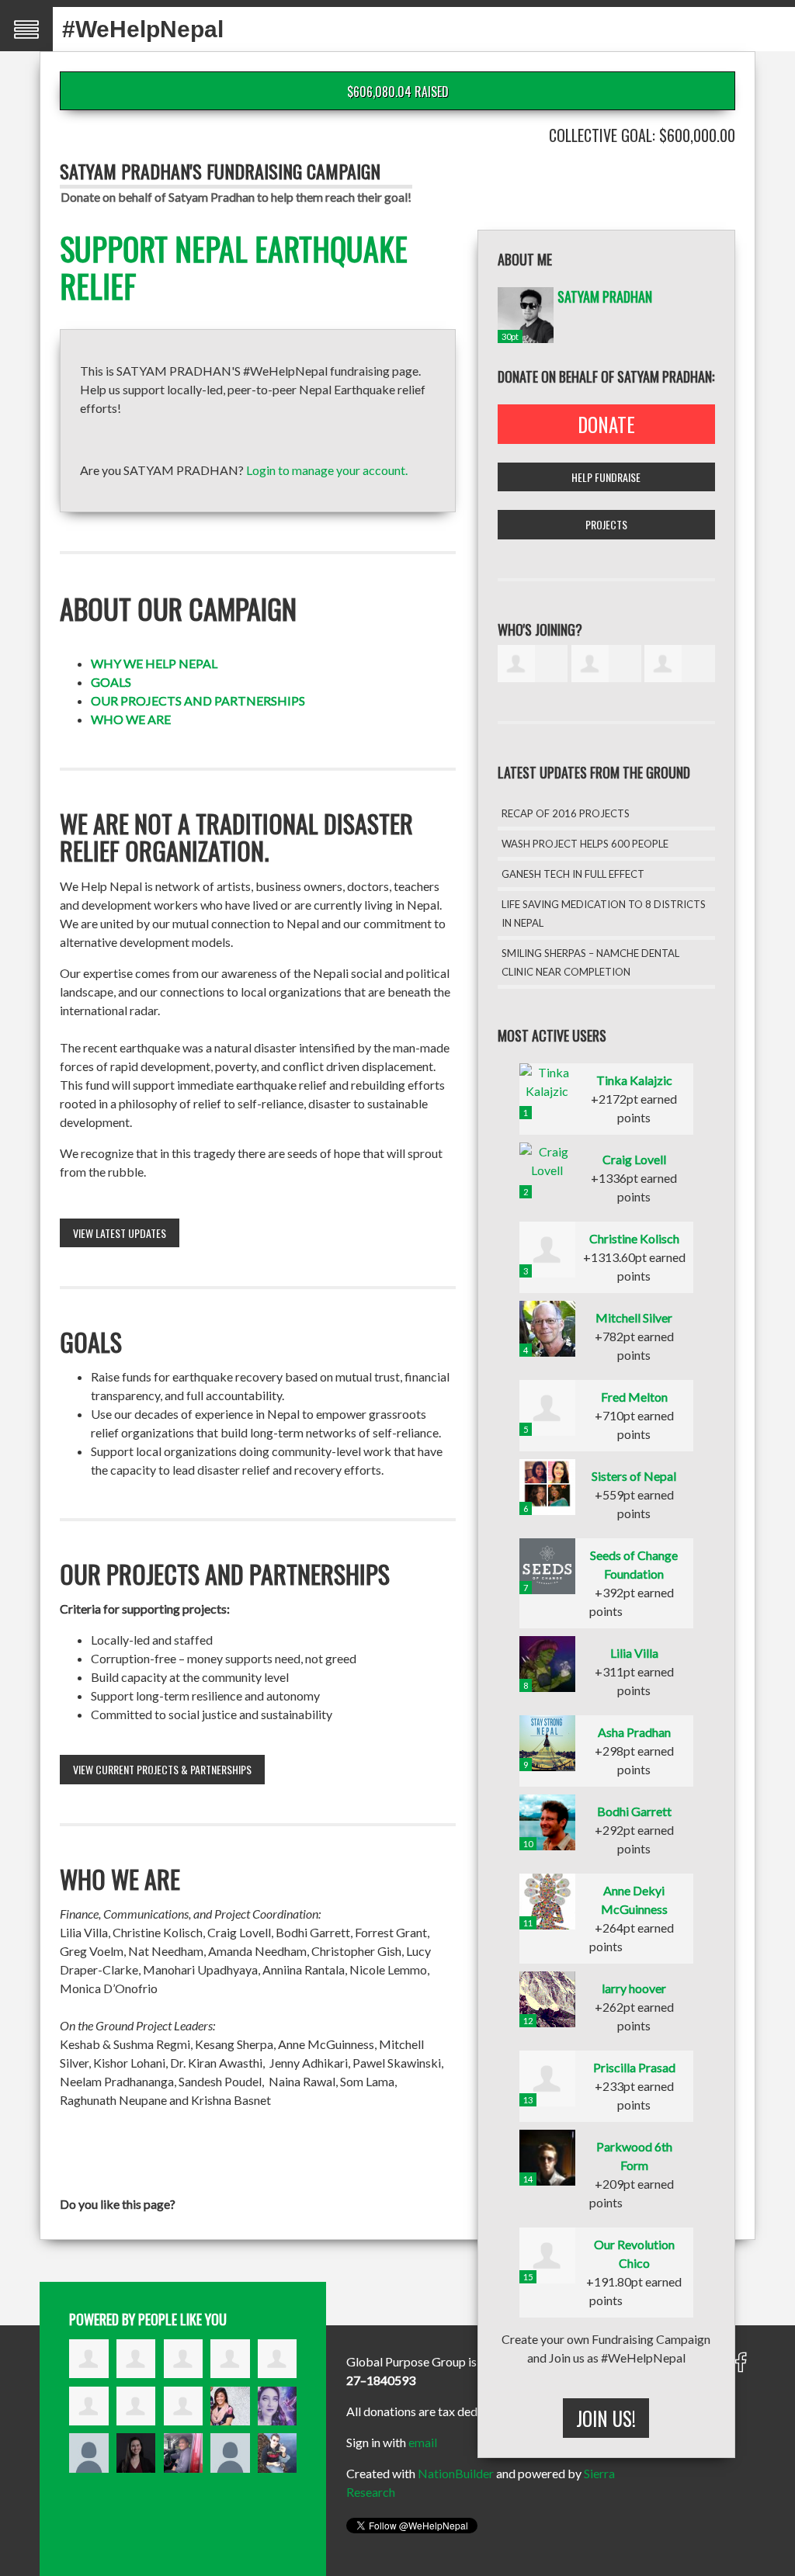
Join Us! (606, 2418)
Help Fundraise (606, 477)
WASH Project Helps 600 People (585, 844)
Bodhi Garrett (634, 1811)
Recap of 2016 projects (566, 813)
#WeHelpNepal (143, 29)
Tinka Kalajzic (634, 1080)
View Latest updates (120, 1233)
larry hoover (634, 1988)
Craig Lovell (634, 1159)
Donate (606, 424)
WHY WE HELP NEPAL (154, 663)
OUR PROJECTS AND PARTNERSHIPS (198, 700)
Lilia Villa (634, 1653)
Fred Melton (634, 1397)
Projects (606, 524)
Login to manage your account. (327, 470)
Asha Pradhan (634, 1732)
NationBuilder (456, 2473)
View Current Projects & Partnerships (162, 1769)
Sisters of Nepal (634, 1476)
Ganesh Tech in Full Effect (573, 874)
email (423, 2442)
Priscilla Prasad (634, 2067)
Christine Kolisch (634, 1238)
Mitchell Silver (634, 1317)
